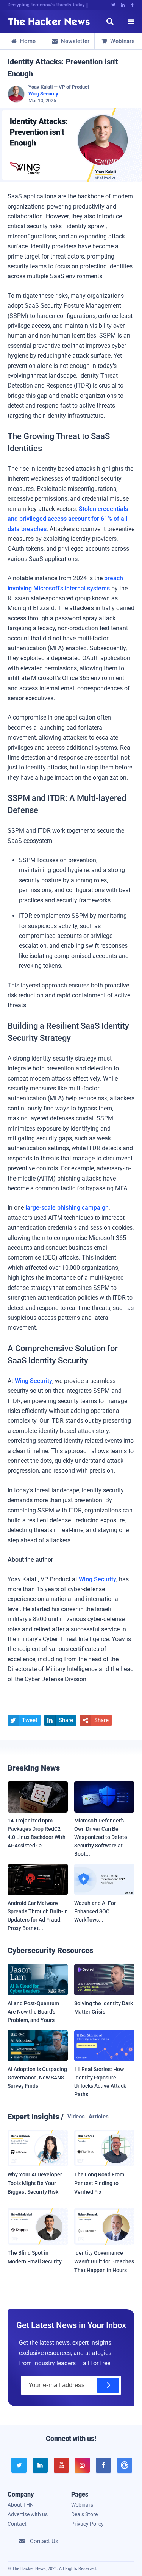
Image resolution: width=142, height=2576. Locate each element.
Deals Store (84, 2514)
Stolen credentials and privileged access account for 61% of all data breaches (68, 519)
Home (24, 41)
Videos (76, 2117)
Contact (17, 2524)
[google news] (124, 2465)
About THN (21, 2505)
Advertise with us (28, 2514)
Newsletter (71, 41)
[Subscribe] (108, 2385)
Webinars (118, 41)
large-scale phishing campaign (67, 1208)
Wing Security (43, 94)
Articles (99, 2117)
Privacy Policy (87, 2524)
